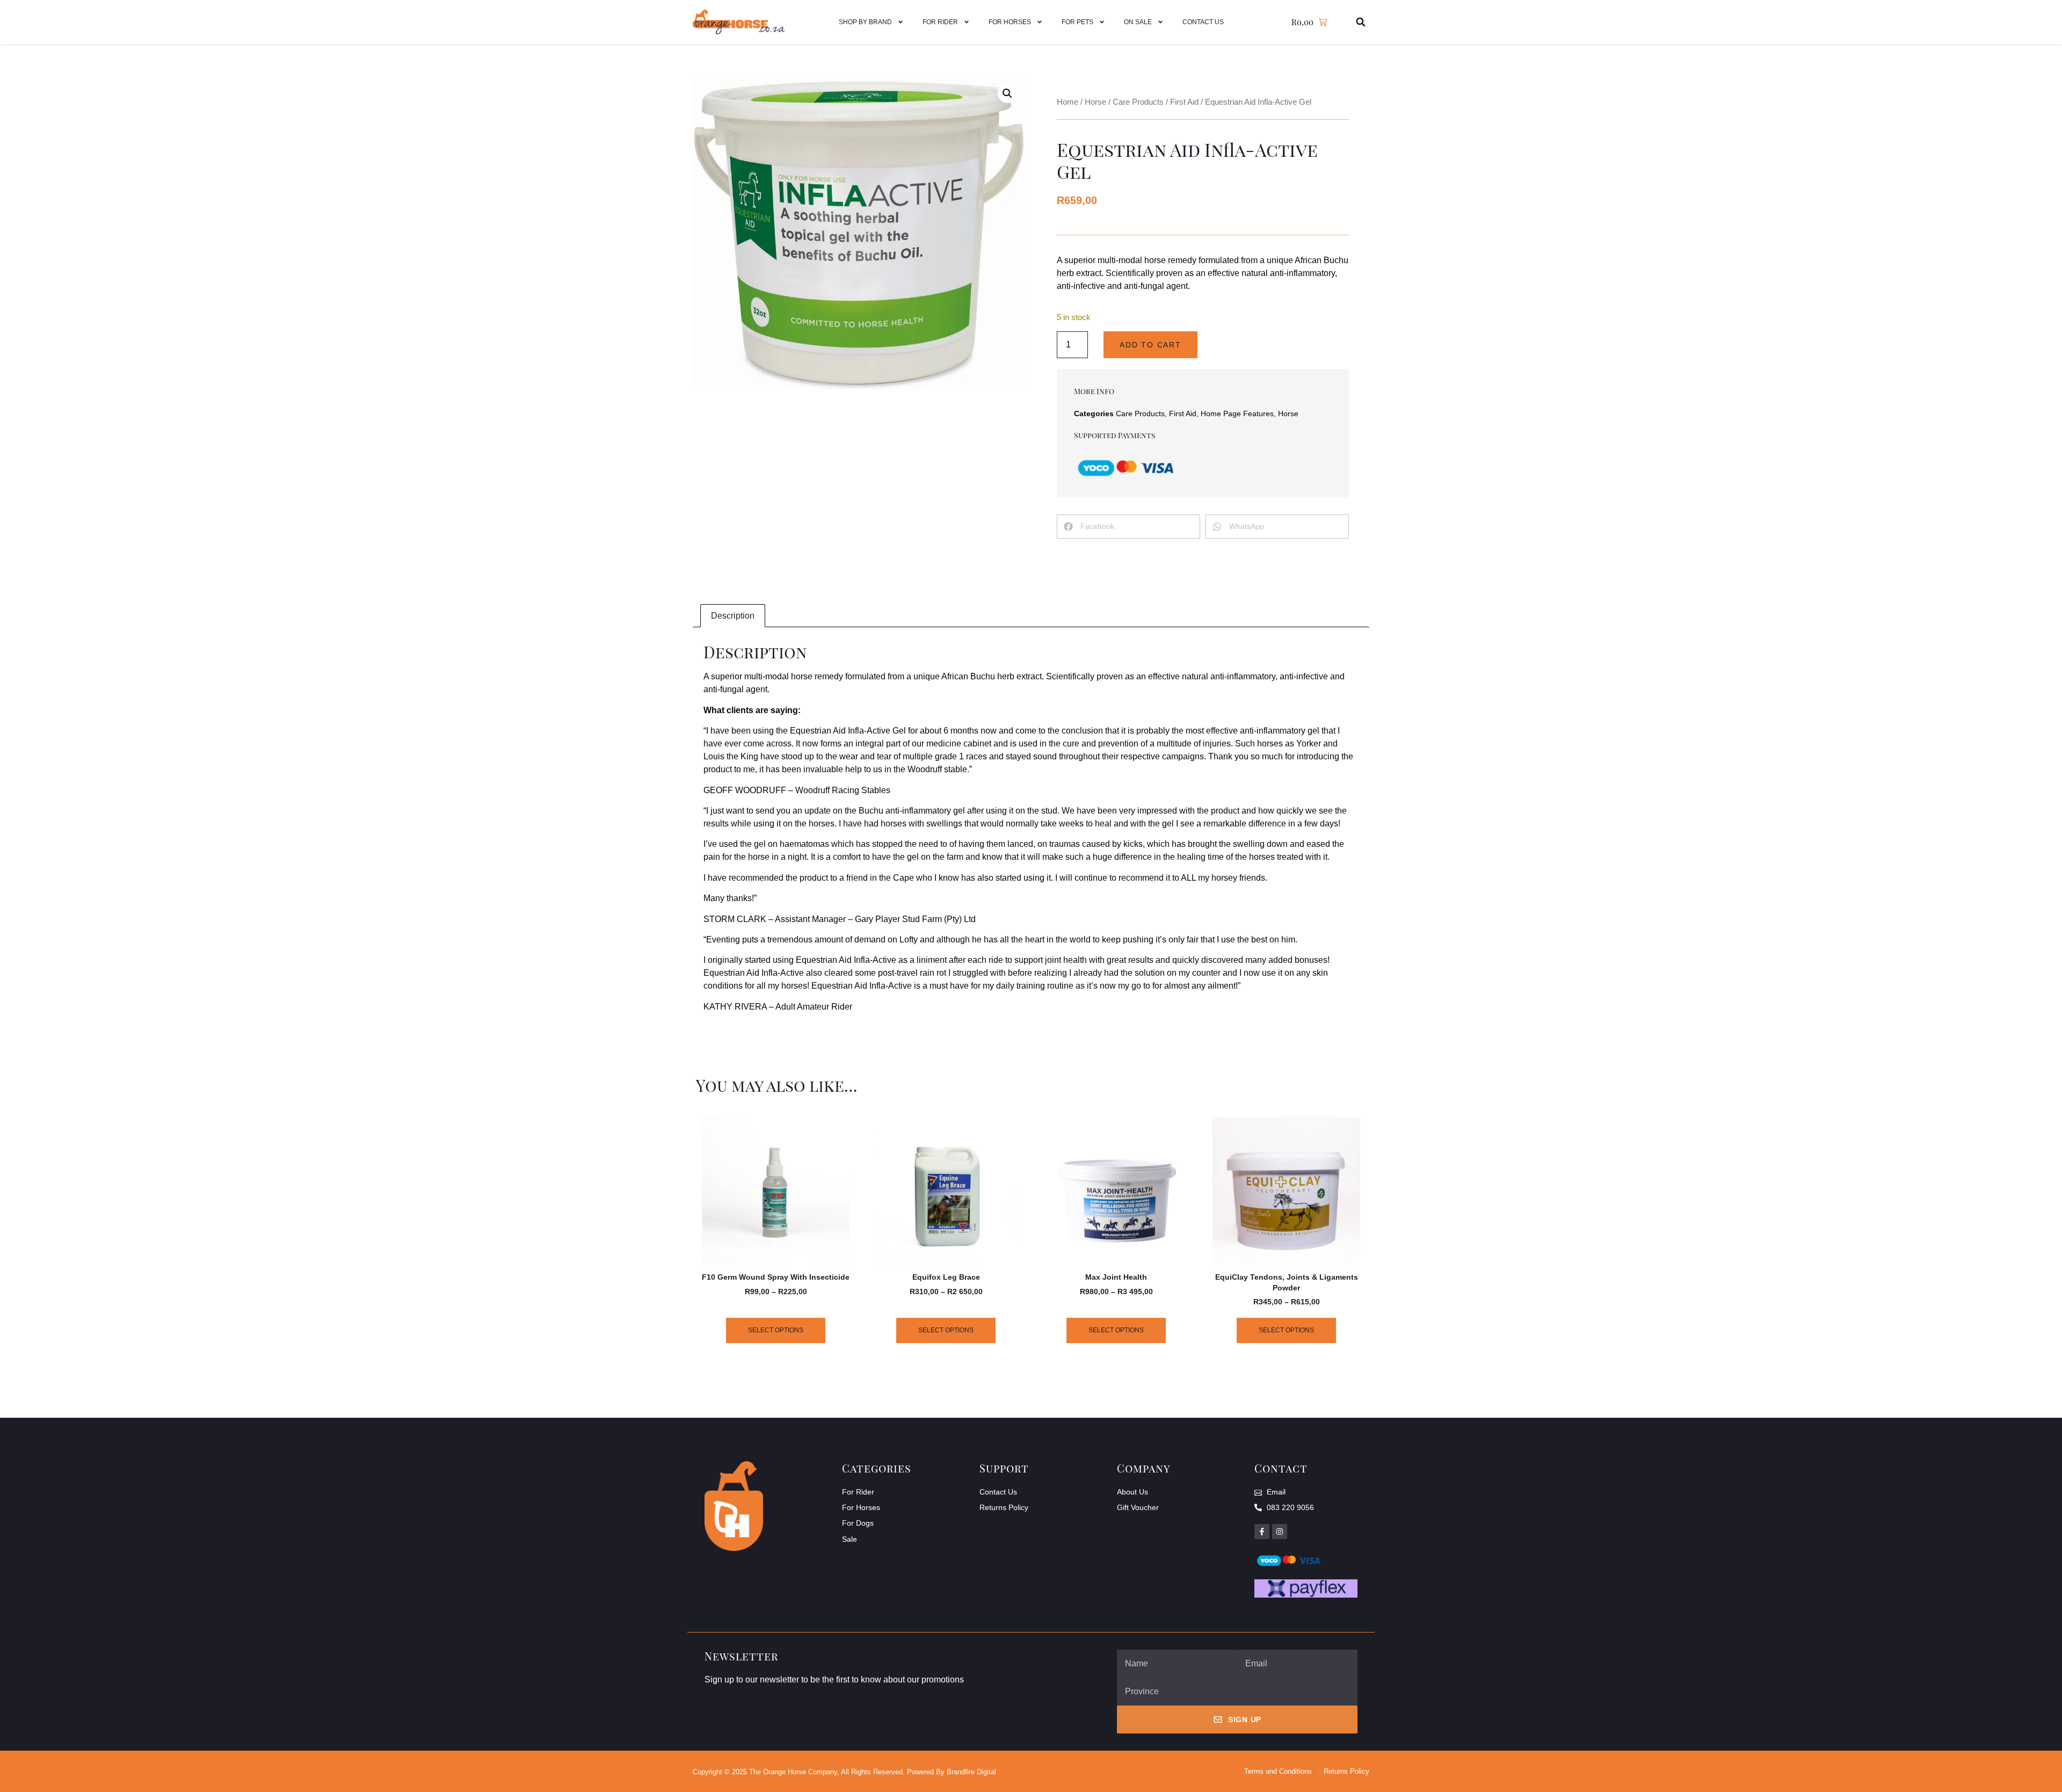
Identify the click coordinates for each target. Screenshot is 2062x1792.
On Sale (1138, 22)
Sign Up (1245, 1720)
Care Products (1138, 102)
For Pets (1077, 22)
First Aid (1184, 102)
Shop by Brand (865, 22)
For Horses (1010, 22)
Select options (776, 1330)
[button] (1361, 22)
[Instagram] (1280, 1532)
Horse (1095, 102)
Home (1068, 102)
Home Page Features (1237, 413)
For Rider (940, 22)
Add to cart (1150, 345)
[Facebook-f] (1262, 1532)
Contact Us (1203, 22)
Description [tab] (733, 616)
